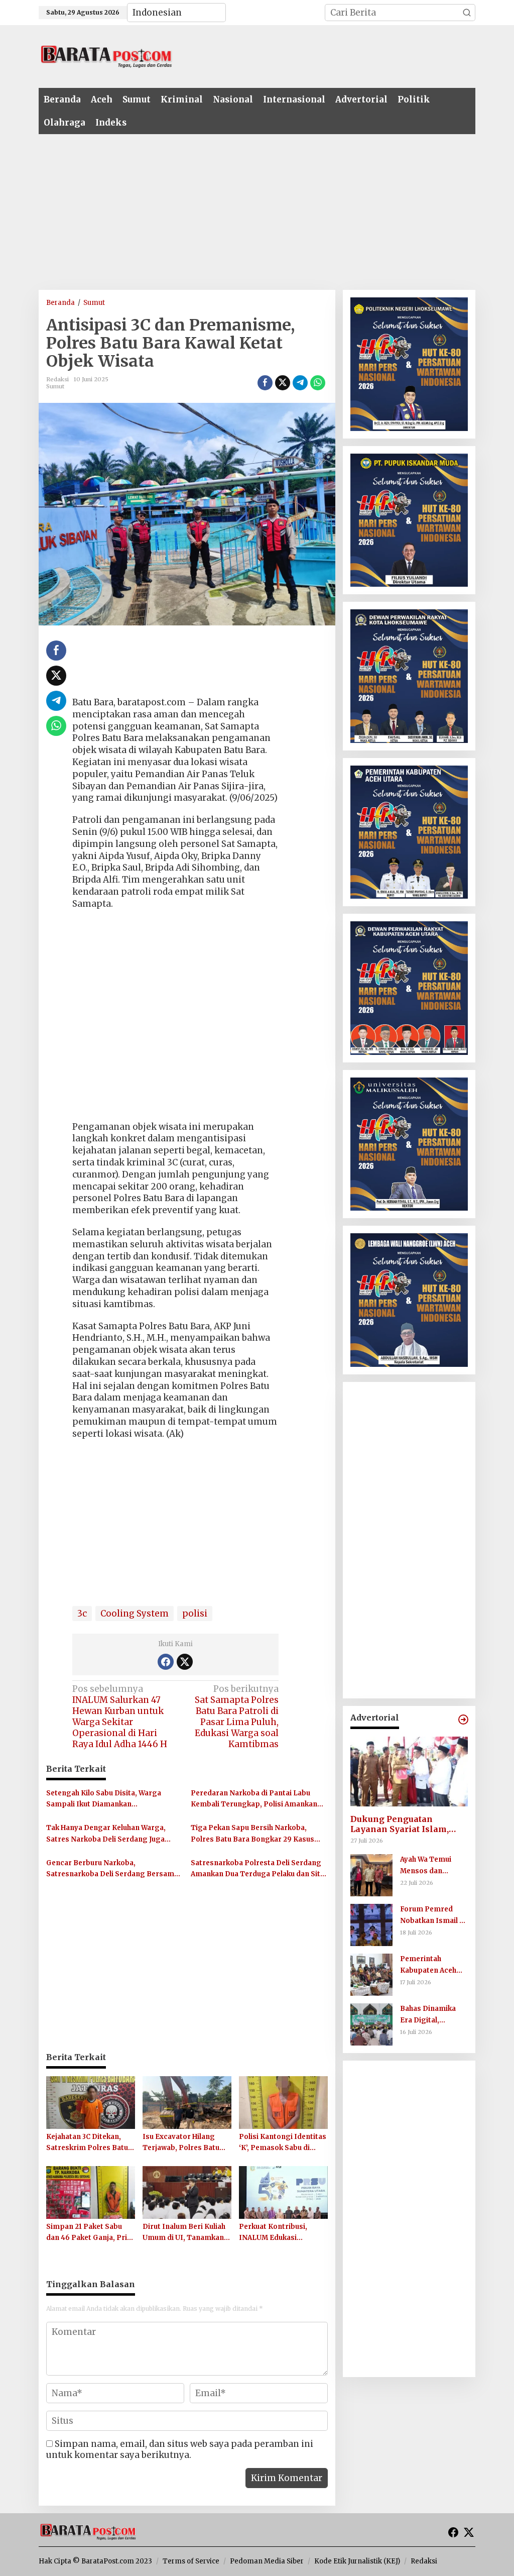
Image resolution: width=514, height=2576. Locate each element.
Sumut (55, 386)
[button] (467, 13)
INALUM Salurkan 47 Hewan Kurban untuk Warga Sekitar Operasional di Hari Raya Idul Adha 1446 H (120, 1716)
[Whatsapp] (318, 383)
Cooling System (135, 1614)
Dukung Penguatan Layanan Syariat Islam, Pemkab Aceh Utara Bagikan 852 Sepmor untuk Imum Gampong (408, 1824)
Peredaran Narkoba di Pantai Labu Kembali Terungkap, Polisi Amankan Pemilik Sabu (254, 1799)
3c (82, 1614)
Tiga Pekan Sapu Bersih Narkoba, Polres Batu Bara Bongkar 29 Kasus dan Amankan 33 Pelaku (252, 1834)
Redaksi (424, 2561)
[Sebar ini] (265, 383)
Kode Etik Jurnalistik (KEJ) (357, 2561)
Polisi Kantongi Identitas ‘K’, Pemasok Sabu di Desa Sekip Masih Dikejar (283, 2143)
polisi (195, 1614)
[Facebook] (166, 1662)
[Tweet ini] (283, 383)
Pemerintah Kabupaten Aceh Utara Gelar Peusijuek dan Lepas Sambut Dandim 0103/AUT (430, 1965)
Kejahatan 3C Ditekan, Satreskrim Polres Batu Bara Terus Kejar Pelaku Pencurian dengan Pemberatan (88, 2143)
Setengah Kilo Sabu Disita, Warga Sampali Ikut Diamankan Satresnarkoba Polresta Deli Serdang (111, 1799)
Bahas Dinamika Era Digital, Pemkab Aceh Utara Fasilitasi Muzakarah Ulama (434, 2015)
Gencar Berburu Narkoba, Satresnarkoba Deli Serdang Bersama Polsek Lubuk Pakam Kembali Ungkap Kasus (112, 1869)
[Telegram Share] (300, 383)
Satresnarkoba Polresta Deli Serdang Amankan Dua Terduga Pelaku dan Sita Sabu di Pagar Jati (258, 1869)
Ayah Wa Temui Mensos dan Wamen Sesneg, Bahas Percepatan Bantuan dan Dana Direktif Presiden (432, 1866)
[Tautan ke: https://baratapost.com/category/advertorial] (463, 1720)
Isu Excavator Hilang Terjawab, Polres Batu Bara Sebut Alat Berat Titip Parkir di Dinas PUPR (181, 2143)
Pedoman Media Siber (267, 2561)
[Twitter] (185, 1662)
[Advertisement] (325, 55)
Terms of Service (191, 2561)
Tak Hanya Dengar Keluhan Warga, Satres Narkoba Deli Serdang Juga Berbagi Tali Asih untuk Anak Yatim (106, 1834)
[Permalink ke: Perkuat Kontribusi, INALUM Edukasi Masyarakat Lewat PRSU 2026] (283, 2192)
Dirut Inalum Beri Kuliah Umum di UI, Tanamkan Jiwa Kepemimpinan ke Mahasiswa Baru (184, 2233)
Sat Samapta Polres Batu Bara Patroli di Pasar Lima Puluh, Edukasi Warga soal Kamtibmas (237, 1716)
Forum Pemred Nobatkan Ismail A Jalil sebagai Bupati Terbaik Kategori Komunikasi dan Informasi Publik (433, 1915)
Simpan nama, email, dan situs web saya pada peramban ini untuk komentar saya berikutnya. (180, 2449)
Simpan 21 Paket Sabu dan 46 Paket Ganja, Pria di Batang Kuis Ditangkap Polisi (89, 2233)
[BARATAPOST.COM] (106, 56)
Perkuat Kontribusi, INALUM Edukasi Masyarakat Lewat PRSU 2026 (281, 2233)
